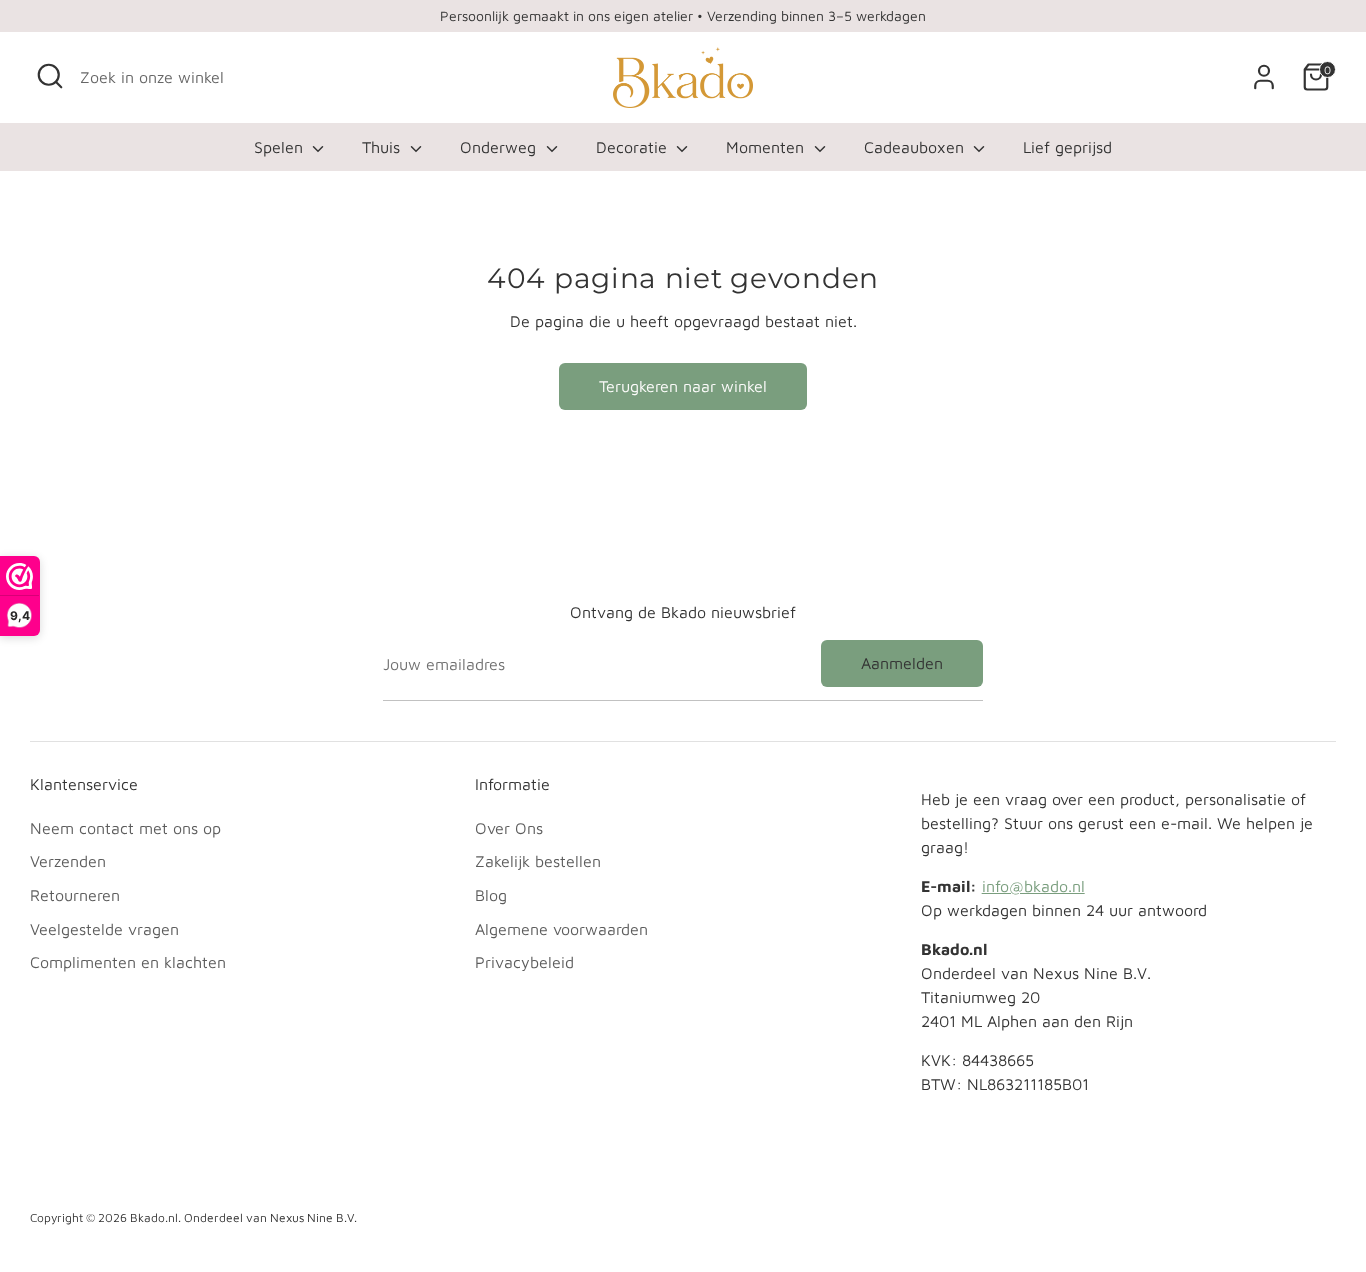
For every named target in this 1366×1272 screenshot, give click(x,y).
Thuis (383, 147)
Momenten (767, 147)
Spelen (281, 147)
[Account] (1264, 77)
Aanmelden (902, 663)
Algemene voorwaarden (561, 929)
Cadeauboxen (916, 147)
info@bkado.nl (1033, 886)
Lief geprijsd (1067, 147)
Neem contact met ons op (125, 828)
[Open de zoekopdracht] (50, 76)
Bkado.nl (154, 1217)
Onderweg (500, 147)
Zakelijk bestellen (538, 861)
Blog (491, 895)
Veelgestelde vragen (104, 929)
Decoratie (634, 147)
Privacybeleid (524, 962)
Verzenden (68, 861)
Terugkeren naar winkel (683, 386)
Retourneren (75, 895)
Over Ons (509, 828)
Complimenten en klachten (128, 962)
